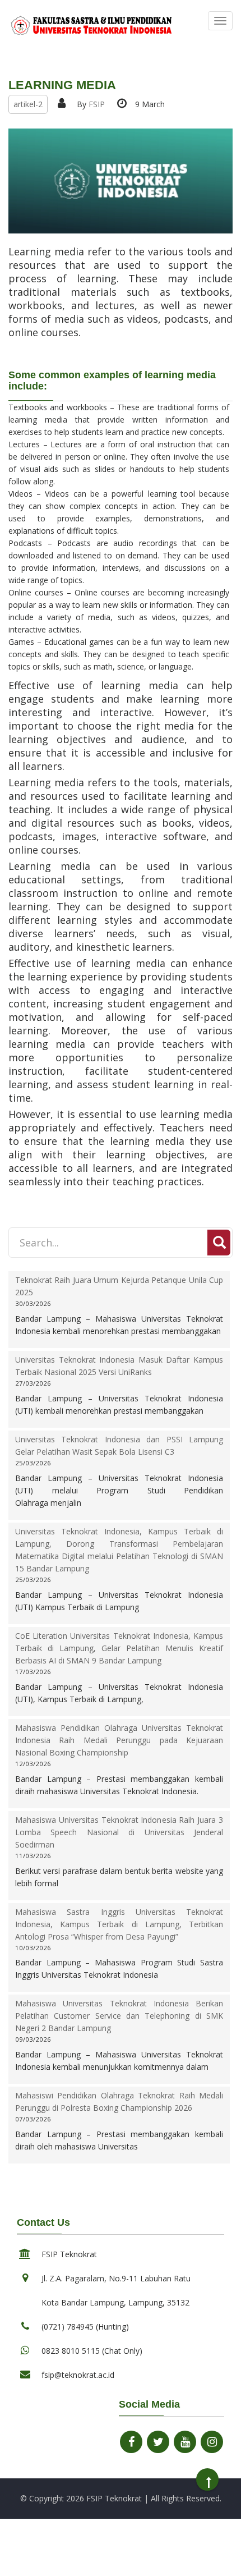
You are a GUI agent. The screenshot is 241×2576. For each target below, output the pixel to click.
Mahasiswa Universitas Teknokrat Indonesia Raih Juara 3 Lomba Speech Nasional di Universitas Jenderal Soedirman (119, 1832)
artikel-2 (28, 104)
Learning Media (62, 85)
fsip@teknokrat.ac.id (78, 2375)
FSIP (97, 104)
